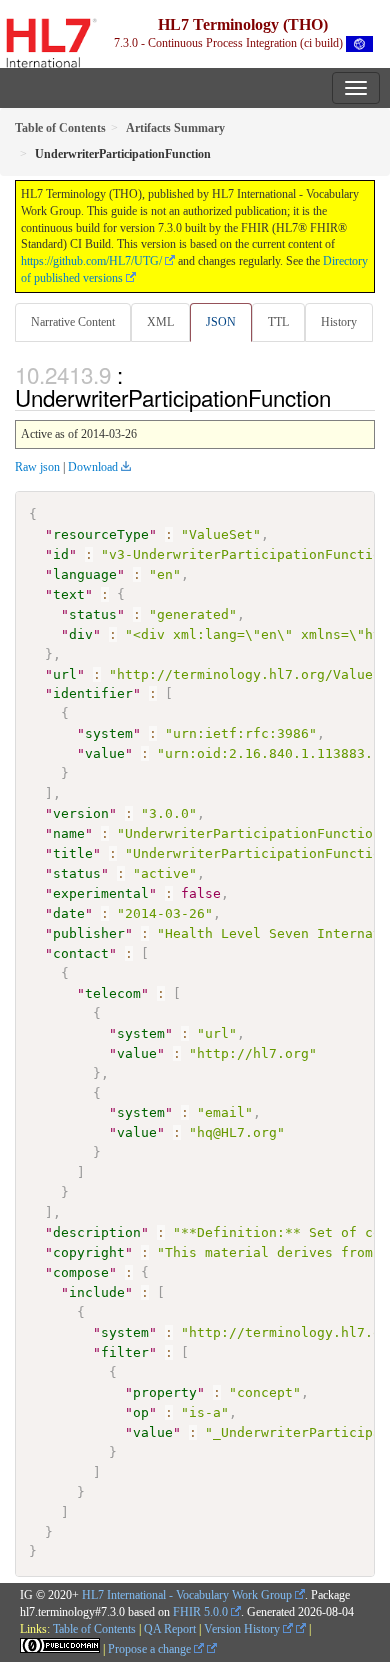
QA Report (170, 1629)
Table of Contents (94, 1629)
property (165, 1392)
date (69, 913)
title (73, 853)
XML (160, 322)
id (61, 554)
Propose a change (151, 1649)
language (85, 574)
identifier (93, 693)
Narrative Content (73, 322)
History (339, 322)
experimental (101, 893)
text (69, 594)
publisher (89, 933)
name (69, 833)
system (109, 733)
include (97, 1292)
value (105, 753)
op (141, 1412)
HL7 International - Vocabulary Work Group (187, 1595)
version (81, 813)
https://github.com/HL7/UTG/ (91, 261)
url (65, 674)
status (93, 614)
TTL (278, 322)
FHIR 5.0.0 (200, 1612)
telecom (113, 993)
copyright (89, 1252)
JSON (221, 322)
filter (125, 1352)
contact (81, 953)
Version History (243, 1629)
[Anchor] (342, 397)
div (81, 634)
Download (93, 467)
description (97, 1232)
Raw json (37, 467)
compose (81, 1272)
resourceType (101, 534)
